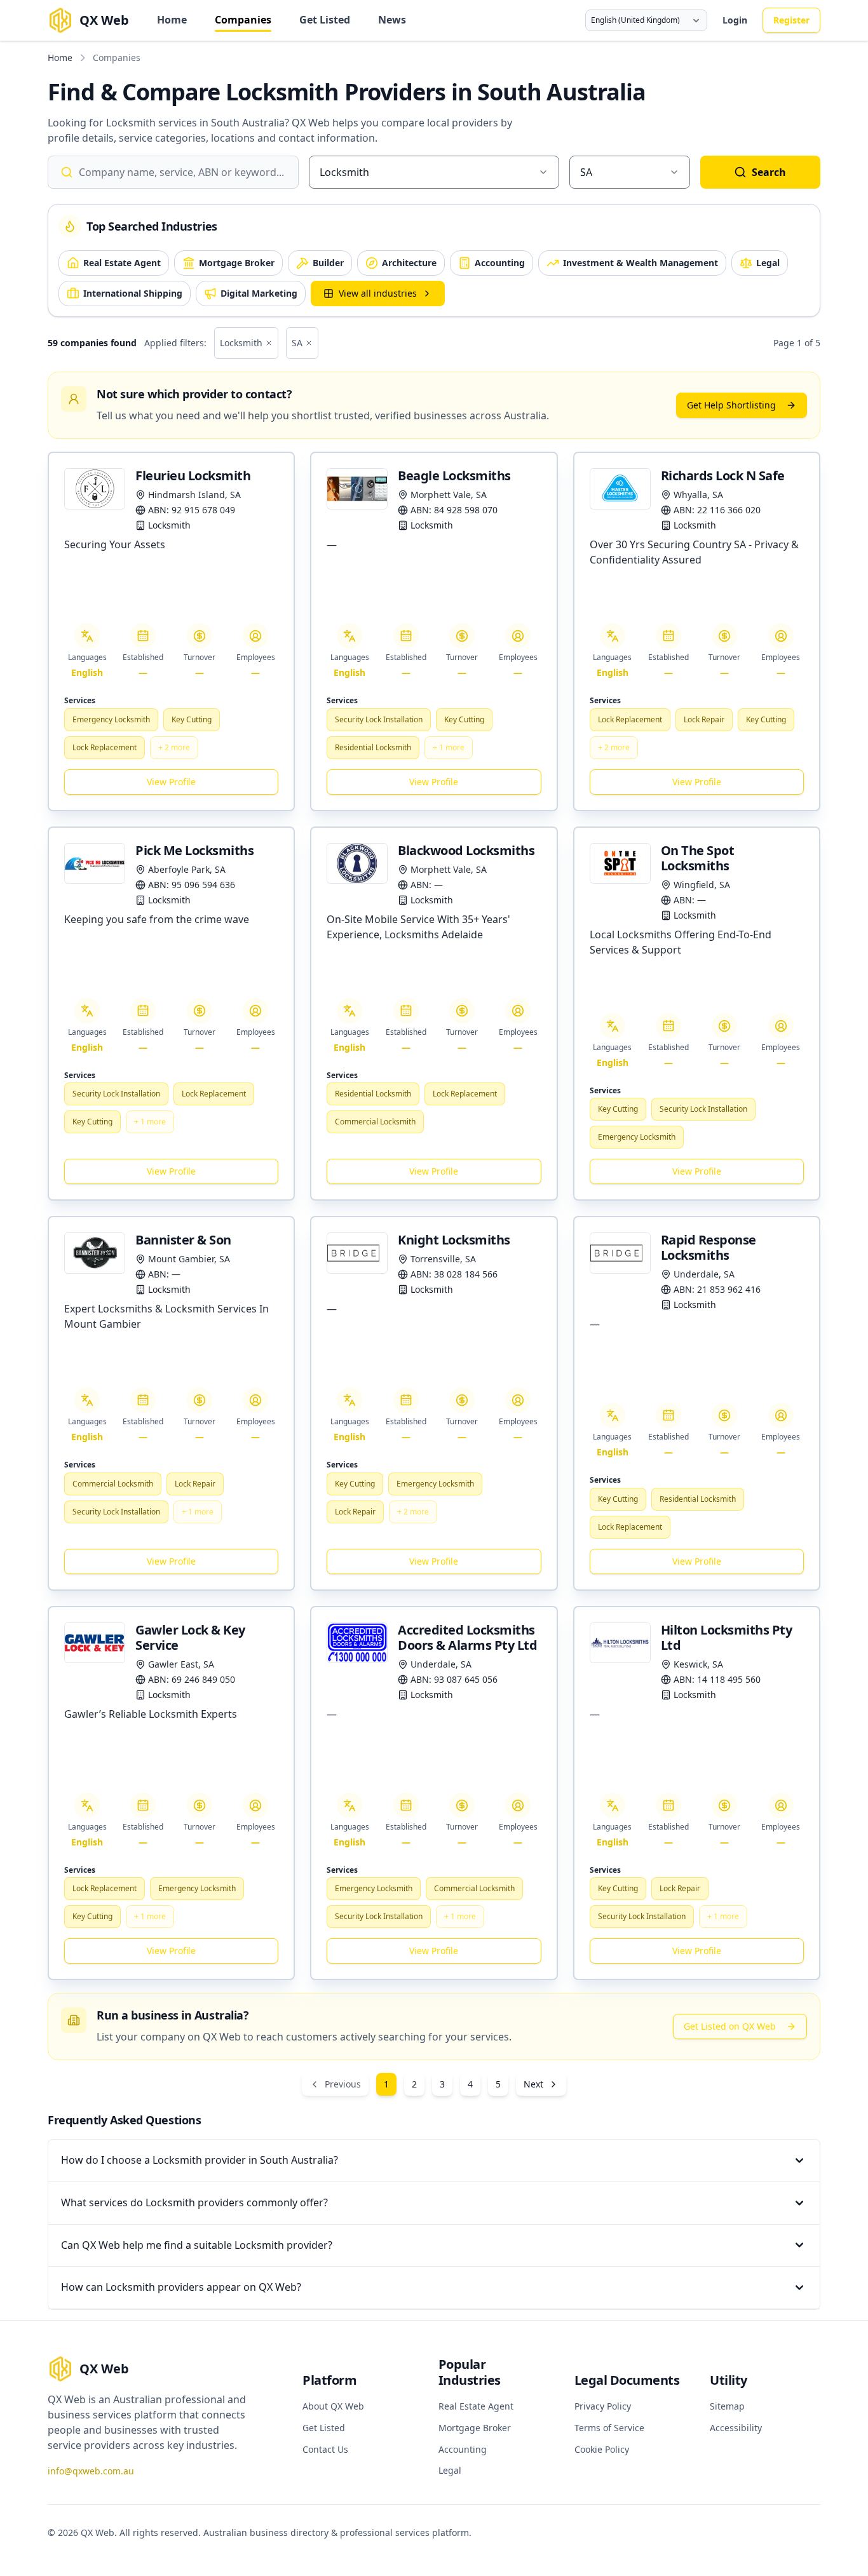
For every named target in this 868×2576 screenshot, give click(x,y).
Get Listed (325, 20)
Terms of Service (609, 2428)
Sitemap (727, 2406)
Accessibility (736, 2428)
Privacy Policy (603, 2406)
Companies (243, 20)
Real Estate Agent (476, 2406)
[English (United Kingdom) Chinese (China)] (646, 20)
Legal (450, 2470)
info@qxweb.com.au (91, 2471)
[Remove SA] (309, 343)
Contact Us (325, 2449)
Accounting (463, 2449)
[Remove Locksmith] (269, 343)
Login (735, 20)
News (392, 20)
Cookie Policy (602, 2449)
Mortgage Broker (475, 2428)
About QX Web (333, 2406)
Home (172, 20)
